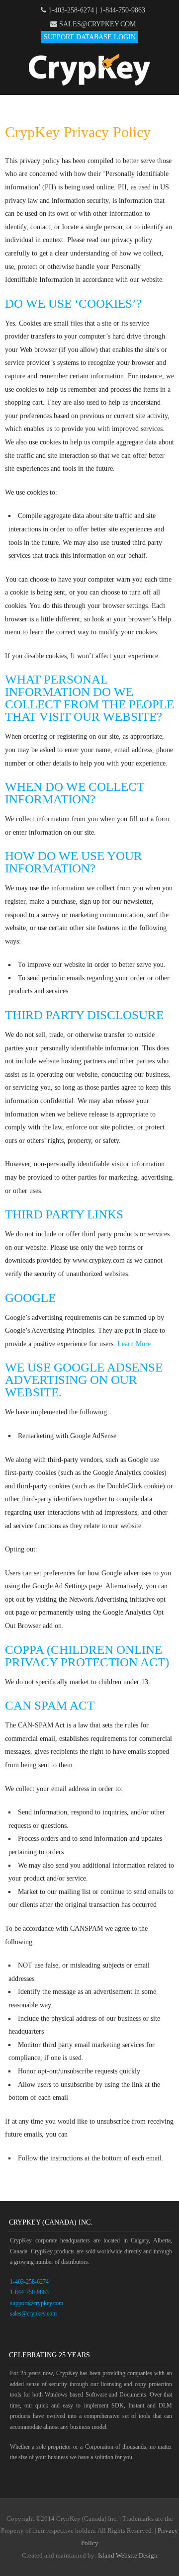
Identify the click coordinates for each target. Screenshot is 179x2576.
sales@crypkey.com (97, 24)
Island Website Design (128, 2555)
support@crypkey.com (37, 2303)
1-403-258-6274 (71, 10)
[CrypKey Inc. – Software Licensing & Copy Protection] (89, 83)
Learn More (134, 1344)
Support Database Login (90, 37)
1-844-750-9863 (122, 10)
